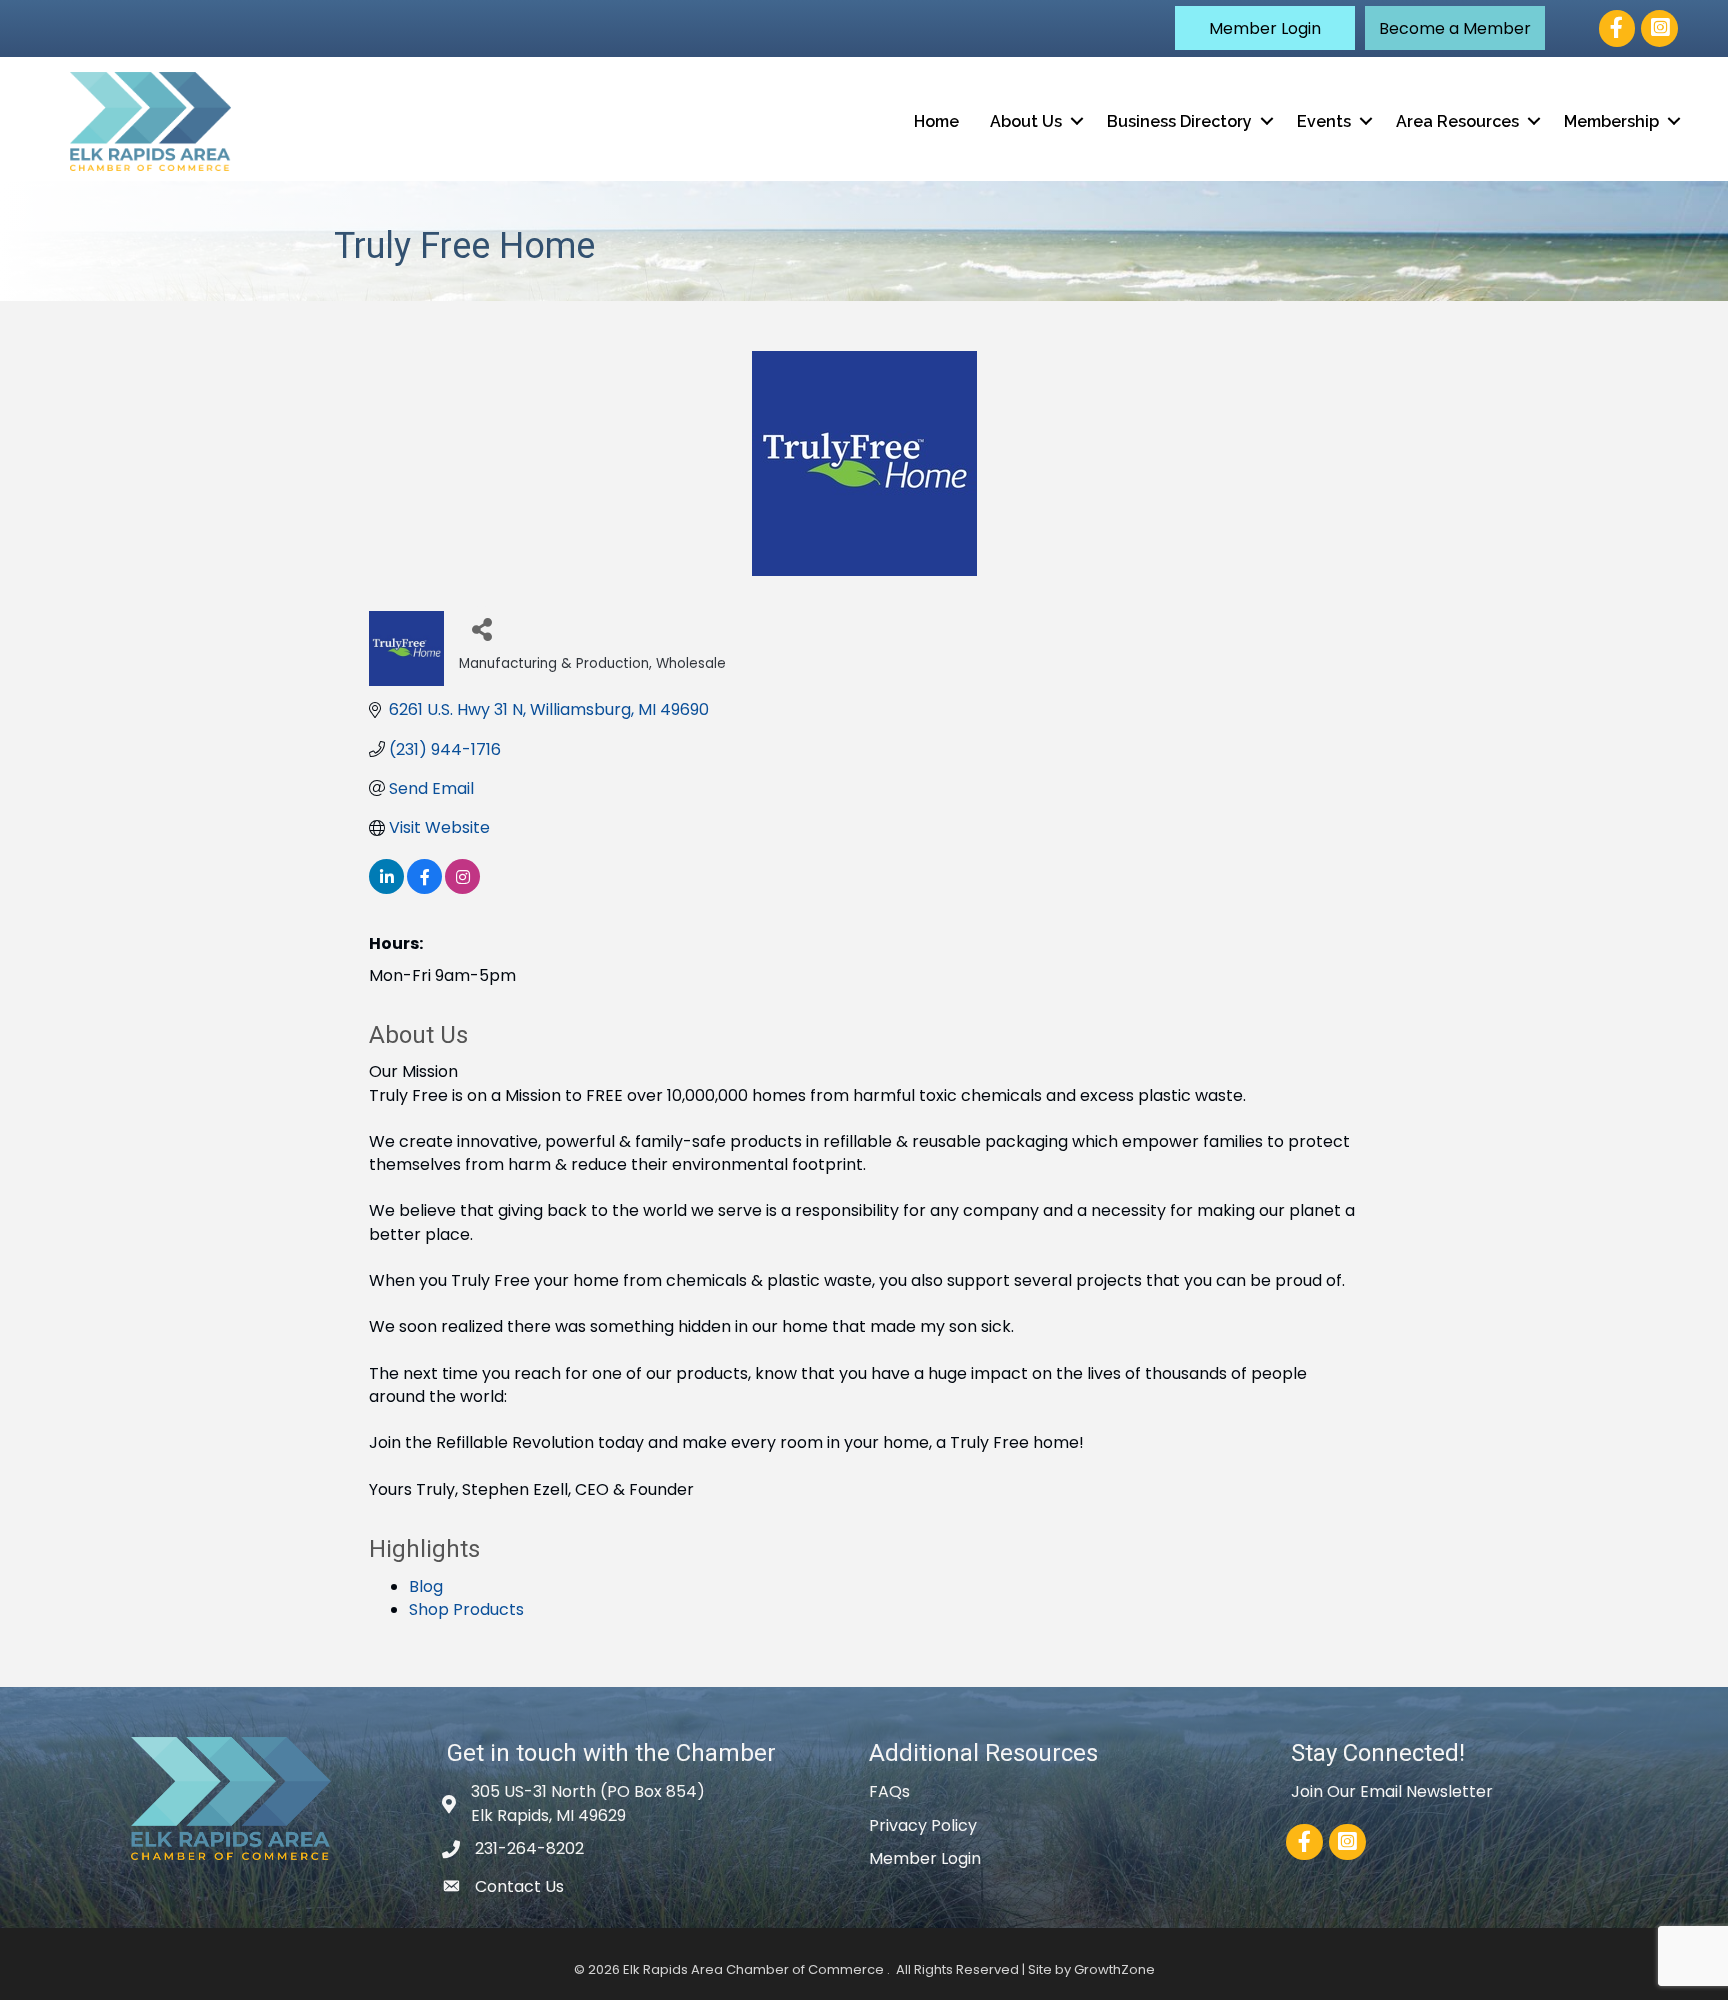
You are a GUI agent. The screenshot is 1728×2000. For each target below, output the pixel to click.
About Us (1026, 121)
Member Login (925, 1858)
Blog (426, 1586)
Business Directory (1179, 121)
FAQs (889, 1791)
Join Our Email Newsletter (1392, 1791)
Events (1324, 121)
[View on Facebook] (424, 888)
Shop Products (466, 1609)
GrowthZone (1114, 1969)
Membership (1611, 121)
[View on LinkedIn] (386, 888)
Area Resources (1457, 121)
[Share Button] (481, 628)
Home (936, 121)
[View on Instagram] (462, 888)
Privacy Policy (923, 1825)
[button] (1265, 28)
